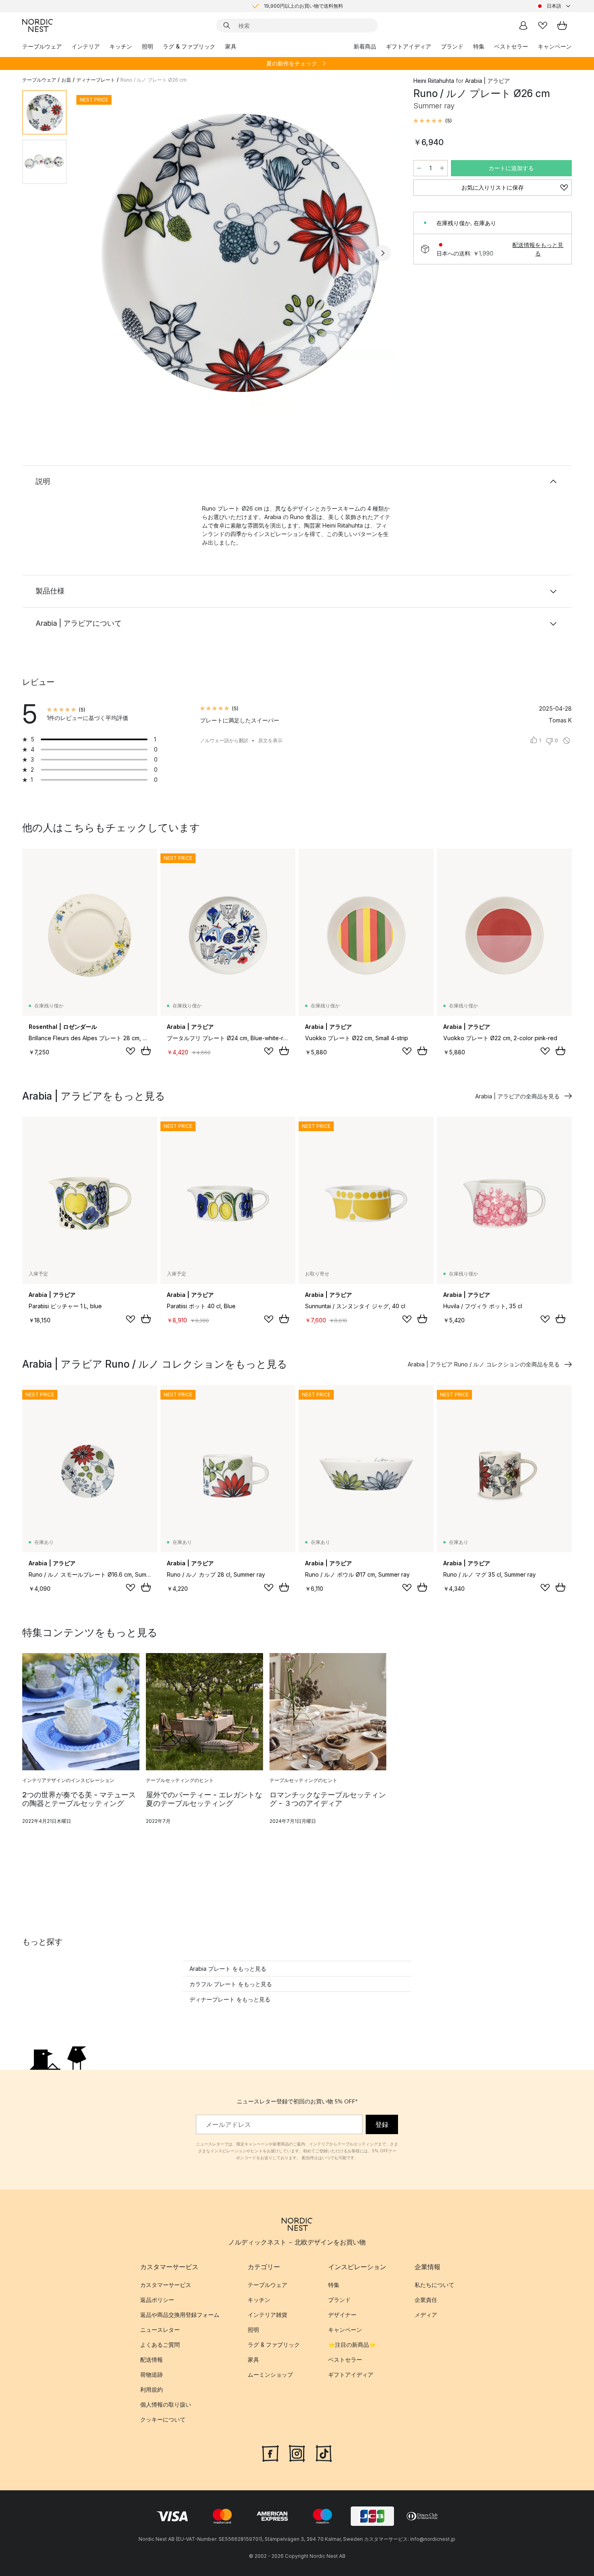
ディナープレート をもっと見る (230, 1999)
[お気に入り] (543, 25)
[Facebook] (270, 2452)
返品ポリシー (157, 2300)
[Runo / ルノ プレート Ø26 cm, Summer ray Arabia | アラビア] (238, 252)
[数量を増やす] (442, 168)
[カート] (562, 25)
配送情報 (152, 2360)
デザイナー (342, 2315)
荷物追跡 (152, 2374)
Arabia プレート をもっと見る (228, 1969)
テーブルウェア (42, 46)
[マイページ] (523, 25)
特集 (479, 46)
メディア (426, 2315)
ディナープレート (96, 80)
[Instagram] (297, 2452)
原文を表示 (270, 740)
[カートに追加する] (146, 1051)
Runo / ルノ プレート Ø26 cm (154, 80)
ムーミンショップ (270, 2374)
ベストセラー (511, 46)
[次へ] (383, 253)
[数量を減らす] (419, 168)
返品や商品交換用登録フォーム (180, 2315)
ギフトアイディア (409, 46)
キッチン (121, 46)
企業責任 (426, 2300)
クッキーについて (163, 2419)
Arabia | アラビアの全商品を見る (517, 1096)
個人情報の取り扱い (166, 2404)
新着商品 (365, 46)
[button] (433, 121)
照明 (147, 46)
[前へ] (94, 253)
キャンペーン (555, 46)
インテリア (86, 46)
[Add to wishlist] (131, 1051)
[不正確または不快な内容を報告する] (567, 741)
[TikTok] (324, 2452)
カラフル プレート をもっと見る (231, 1984)
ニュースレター (160, 2330)
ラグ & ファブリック (189, 46)
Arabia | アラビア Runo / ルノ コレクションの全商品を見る (484, 1364)
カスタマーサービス (166, 2285)
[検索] (227, 25)
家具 (231, 46)
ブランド (452, 46)
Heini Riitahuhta (434, 81)
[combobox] (554, 6)
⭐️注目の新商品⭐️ (352, 2345)
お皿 (66, 80)
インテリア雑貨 (268, 2315)
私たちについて (434, 2285)
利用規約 (152, 2389)
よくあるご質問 (160, 2345)
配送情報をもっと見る (538, 249)
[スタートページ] (38, 25)
